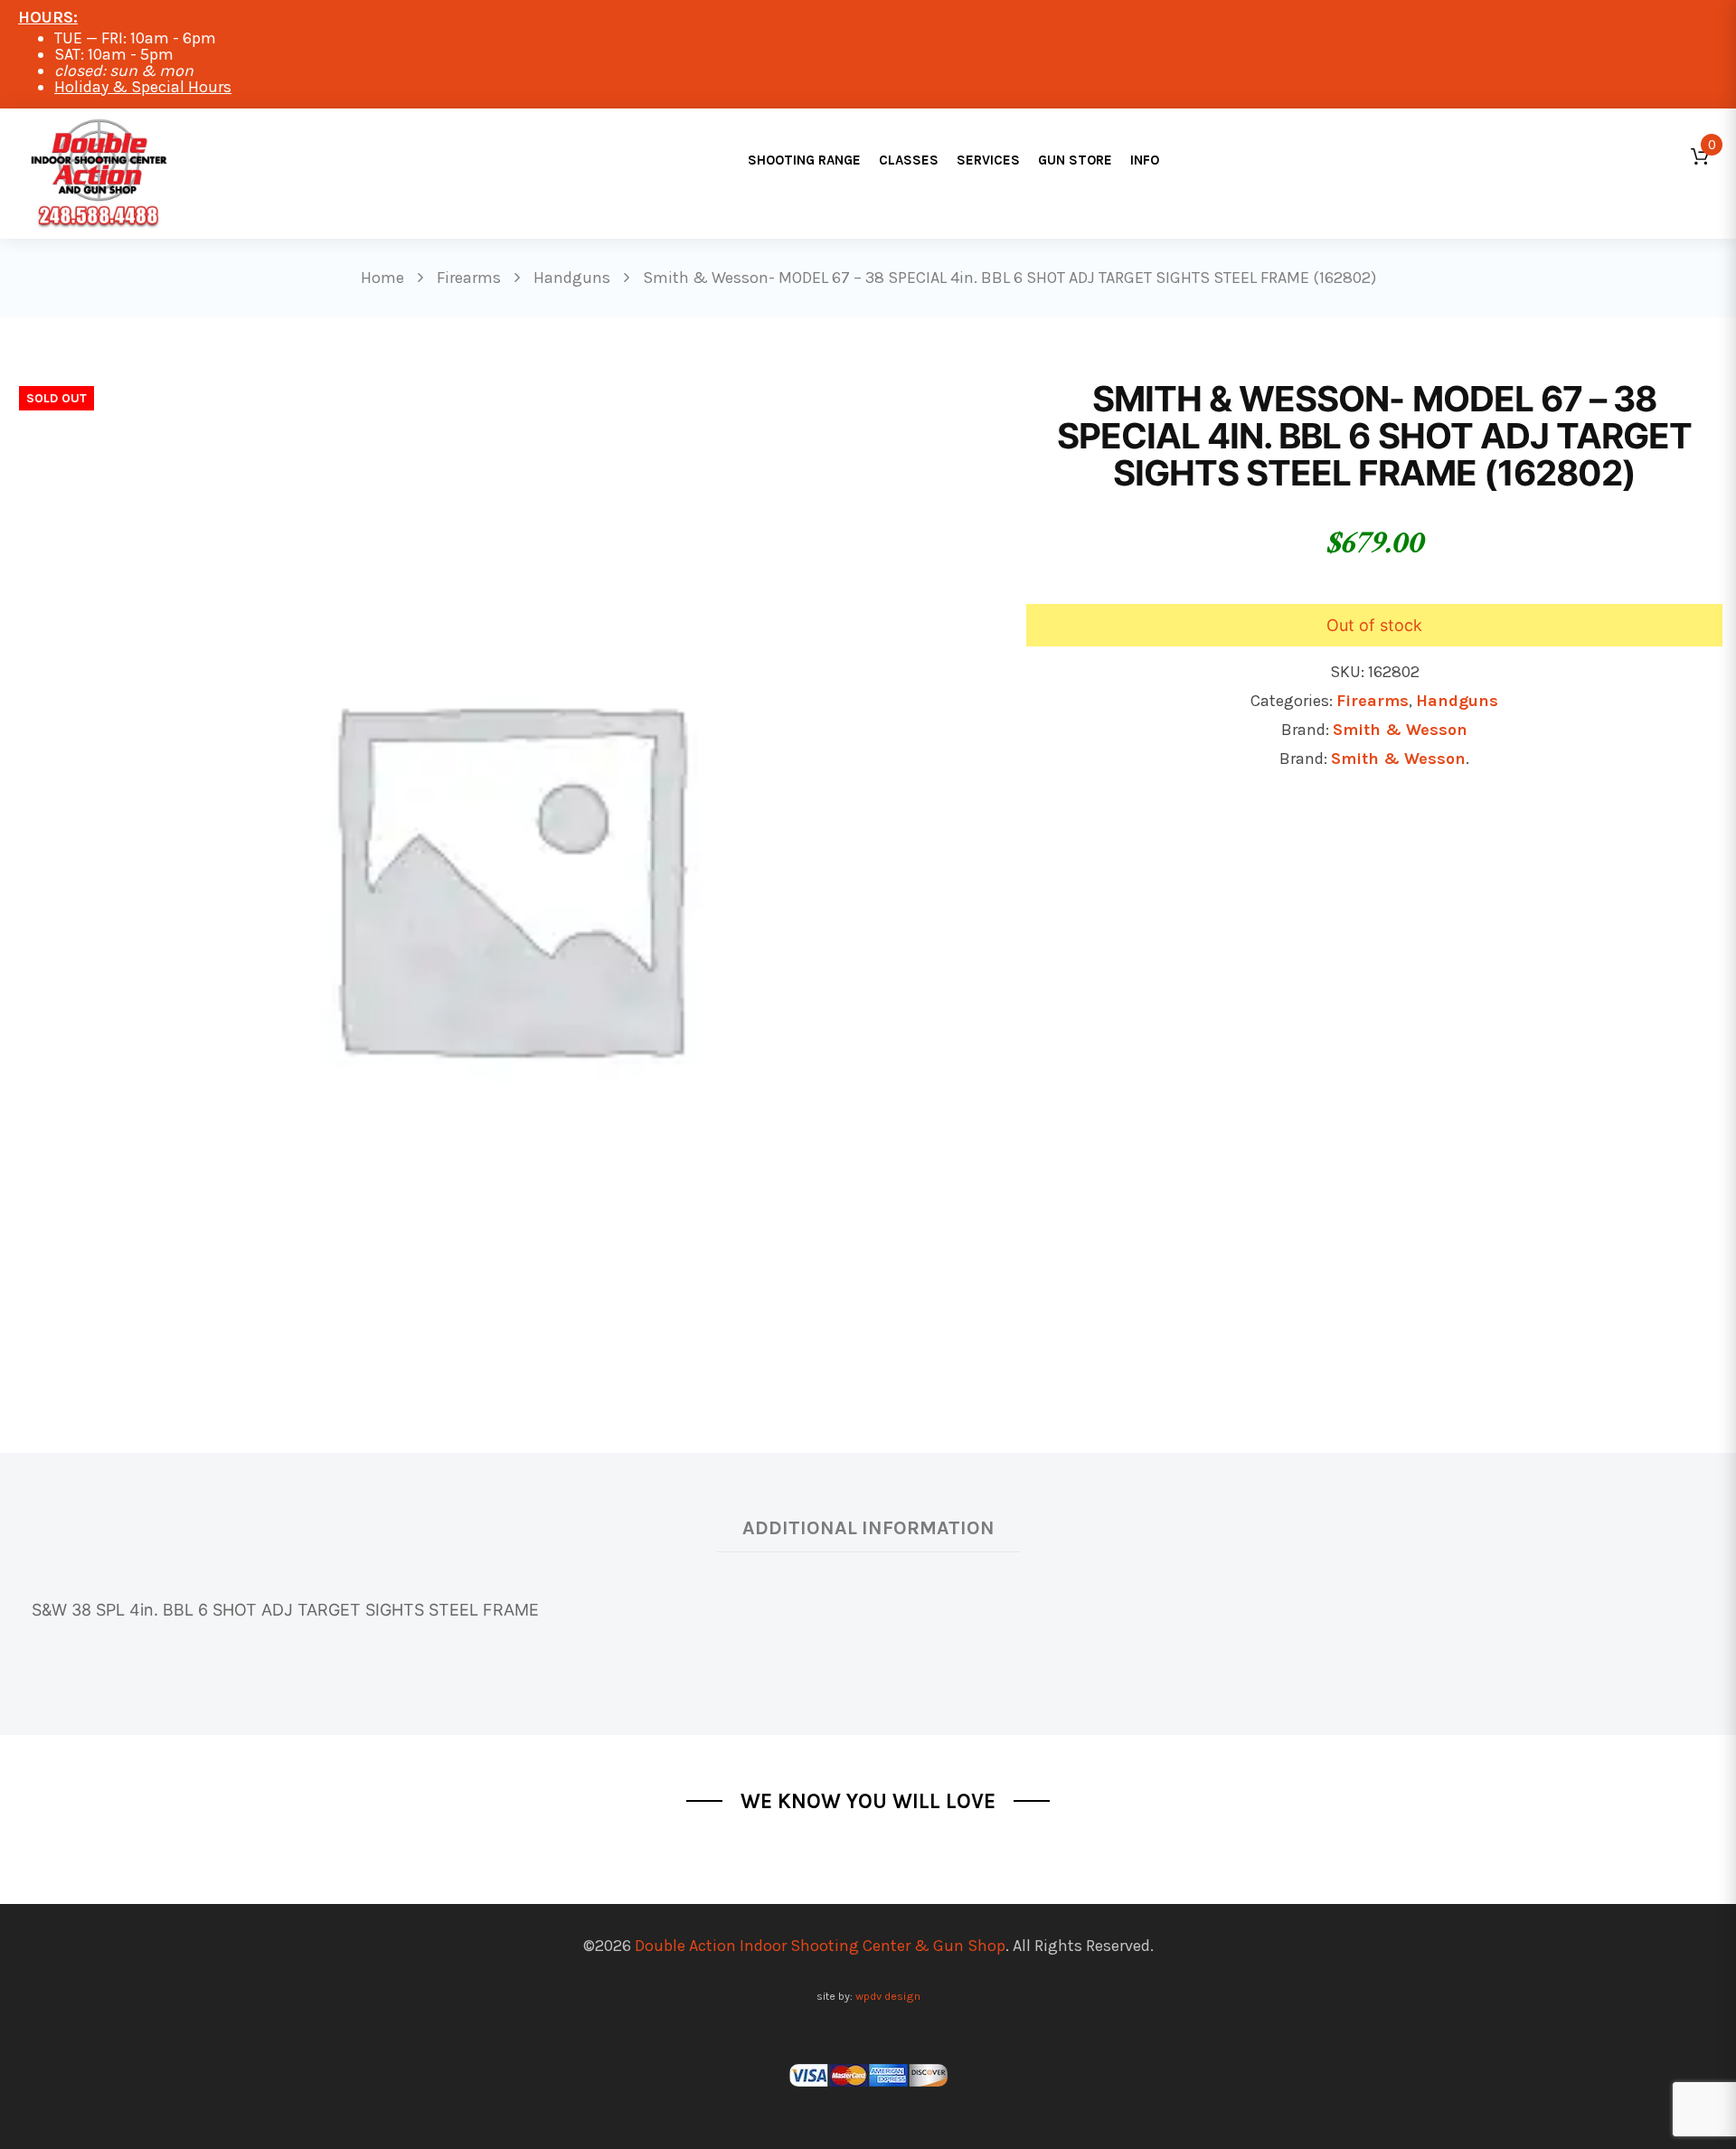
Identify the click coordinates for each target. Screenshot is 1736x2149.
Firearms (1373, 701)
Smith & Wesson (1400, 730)
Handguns (1457, 701)
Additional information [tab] (868, 1527)
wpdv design (888, 1996)
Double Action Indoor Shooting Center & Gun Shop (820, 1946)
